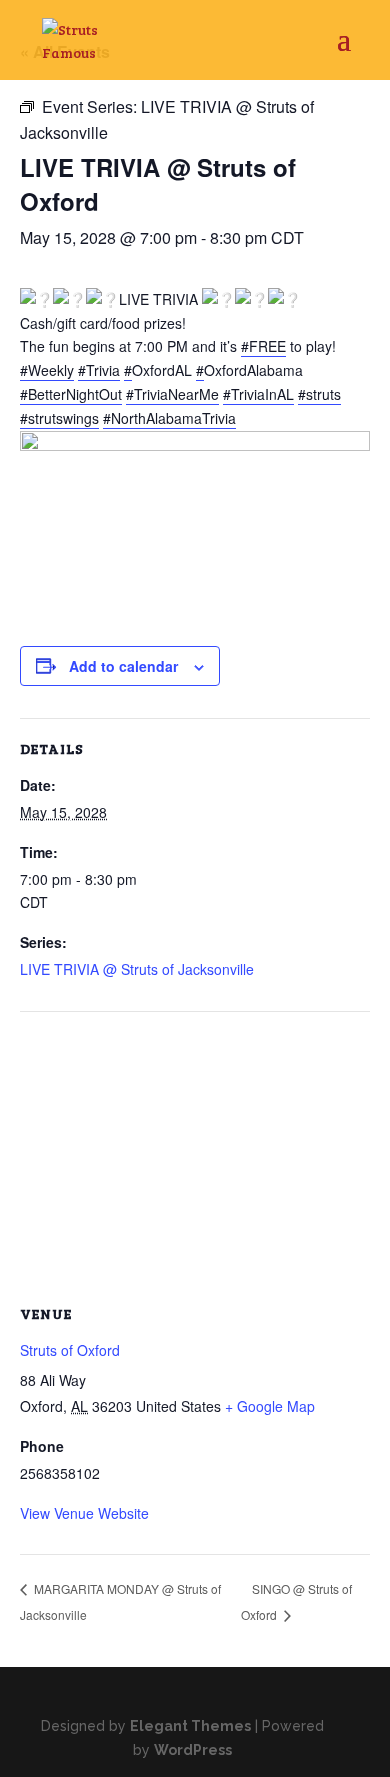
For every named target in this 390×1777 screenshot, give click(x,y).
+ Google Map (270, 1406)
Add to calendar (123, 666)
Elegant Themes (190, 1726)
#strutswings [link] (59, 418)
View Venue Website (84, 1513)
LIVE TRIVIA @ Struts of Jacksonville (137, 969)
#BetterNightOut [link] (71, 394)
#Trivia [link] (99, 370)
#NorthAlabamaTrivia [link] (169, 418)
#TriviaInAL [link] (258, 394)
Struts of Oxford (70, 1350)
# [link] (128, 370)
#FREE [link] (263, 346)
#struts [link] (319, 394)
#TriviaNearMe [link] (172, 394)
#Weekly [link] (47, 370)
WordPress (193, 1750)
